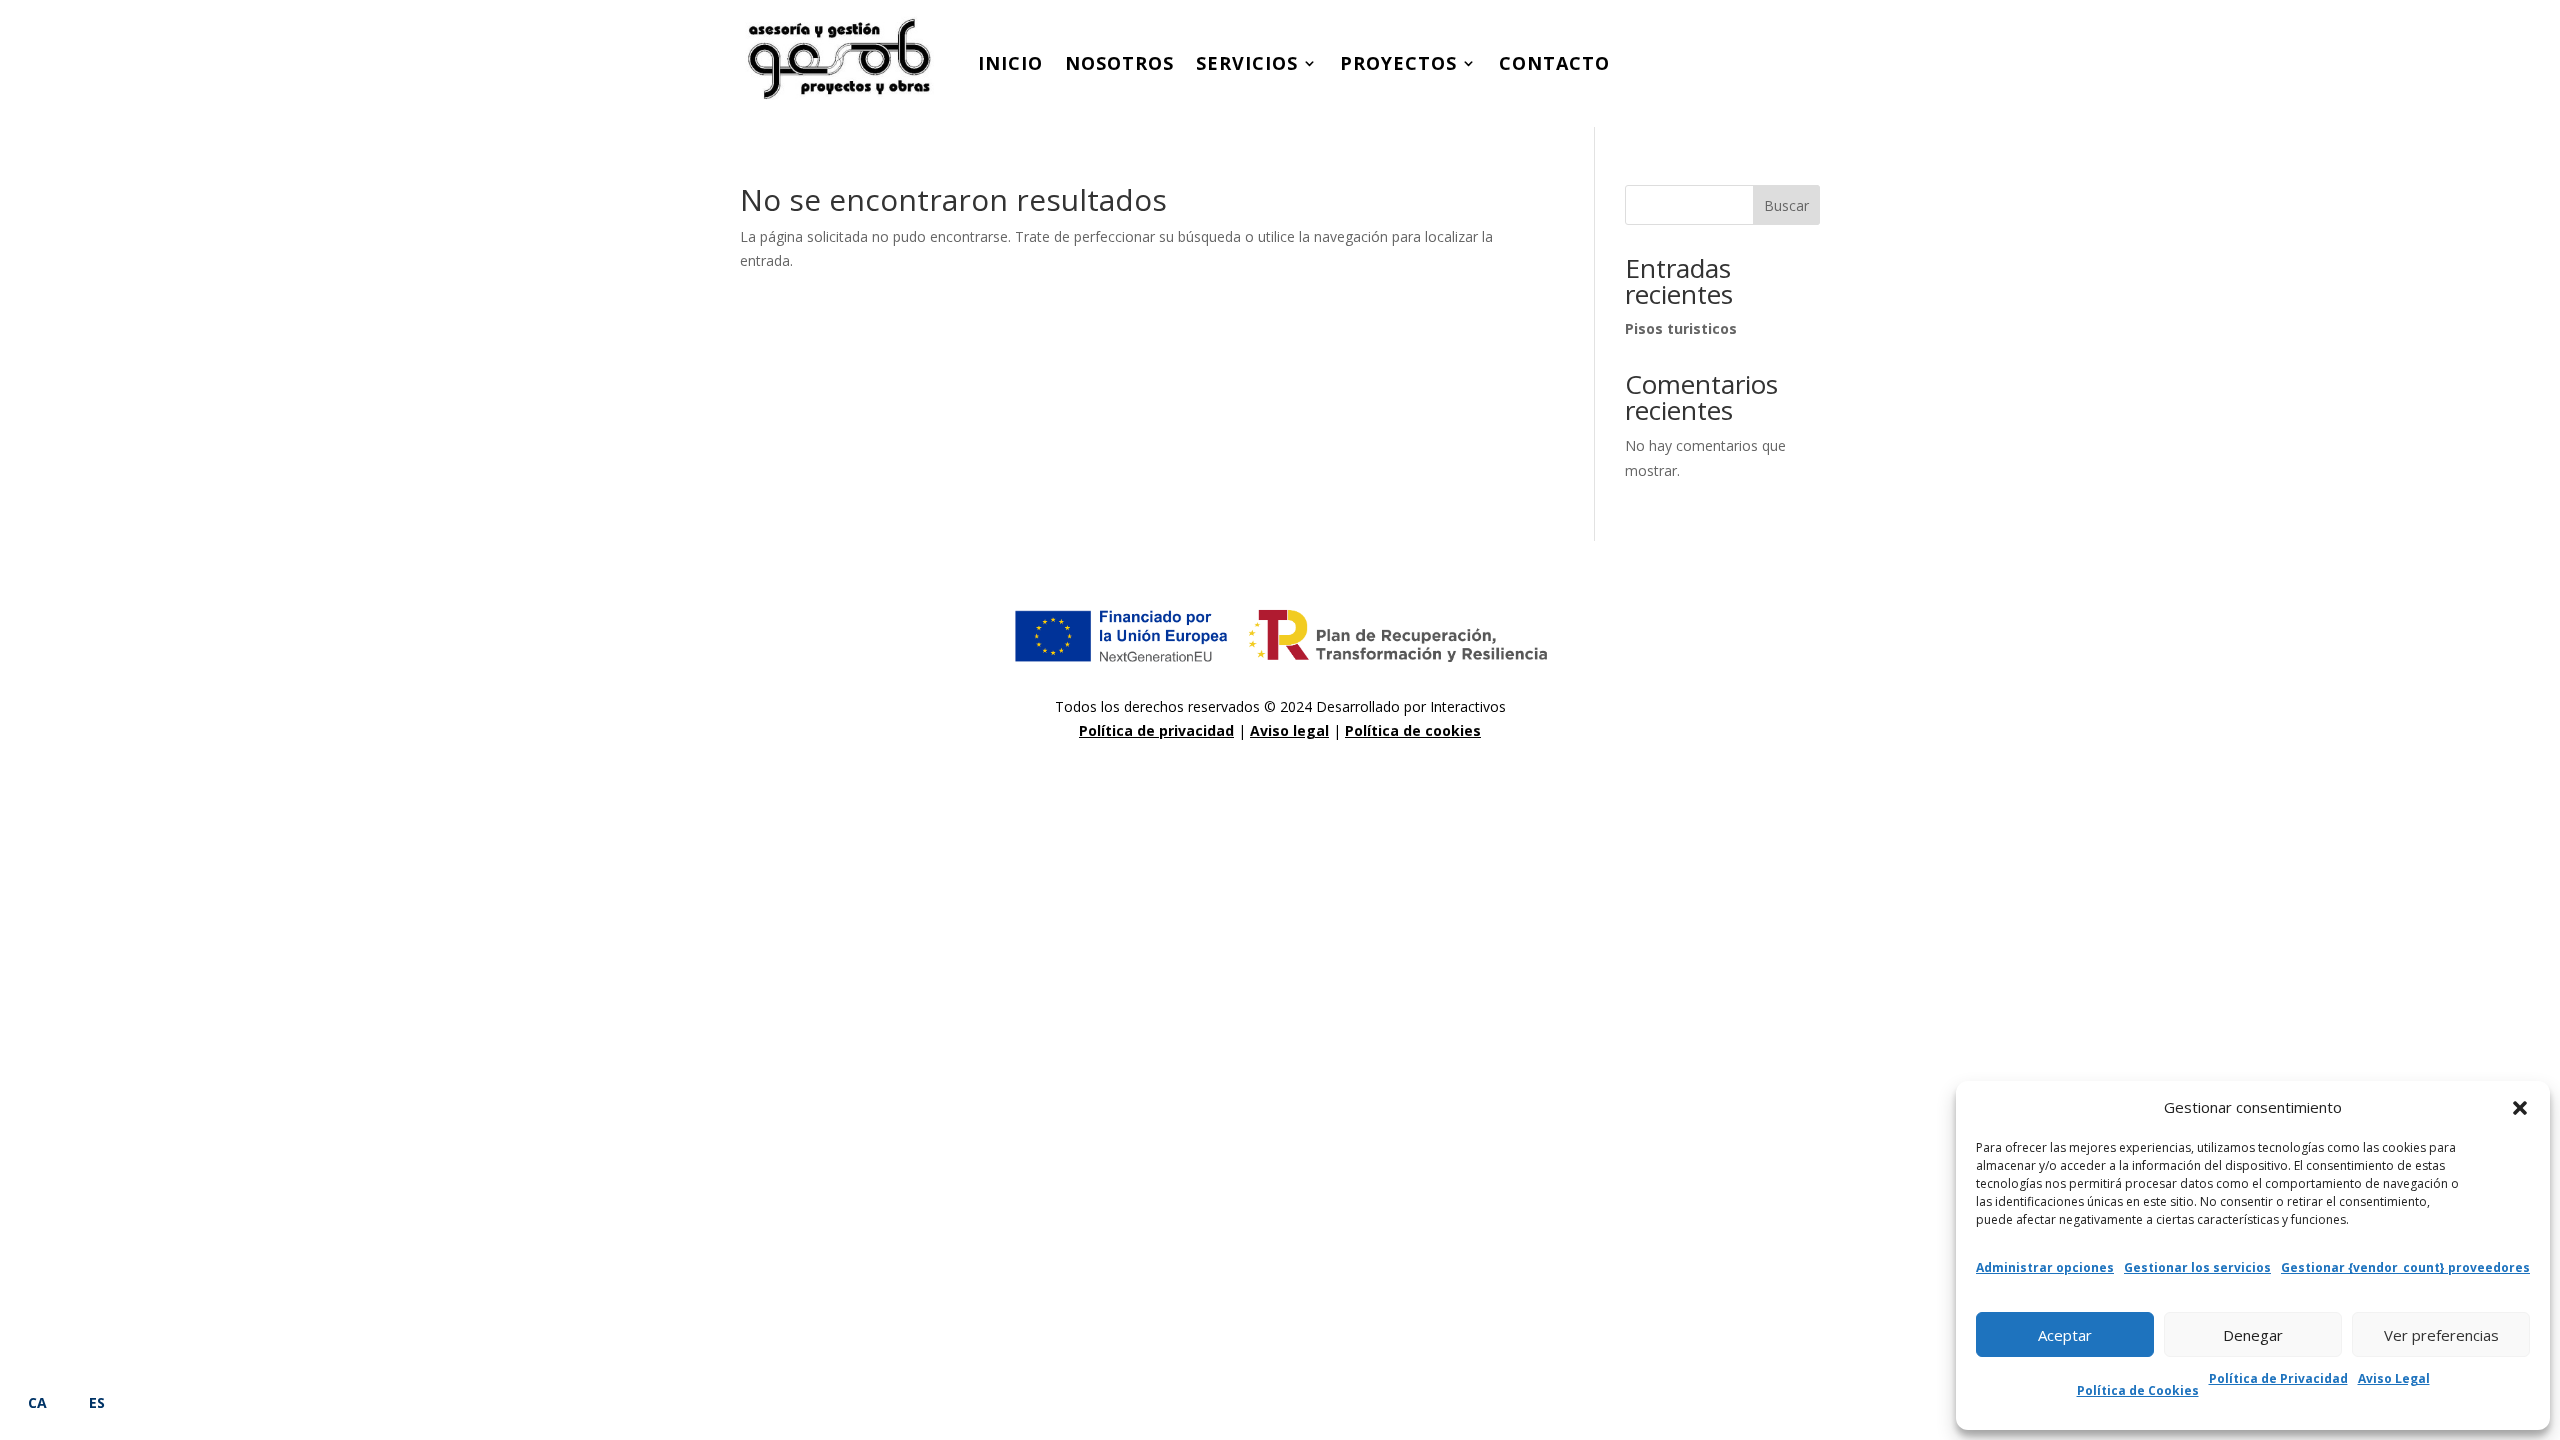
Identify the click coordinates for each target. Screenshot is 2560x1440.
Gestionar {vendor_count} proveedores (2405, 1267)
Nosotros (1119, 63)
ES (97, 1402)
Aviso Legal (2394, 1378)
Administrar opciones (2045, 1267)
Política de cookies (1413, 730)
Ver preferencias (2441, 1335)
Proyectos (1398, 63)
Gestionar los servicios (2197, 1267)
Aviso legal (1289, 730)
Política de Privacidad (2278, 1378)
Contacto (1554, 63)
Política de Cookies (2138, 1390)
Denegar (2253, 1335)
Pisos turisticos (1681, 328)
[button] (2520, 1108)
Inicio (1010, 63)
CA (37, 1402)
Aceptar (2065, 1335)
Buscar (1786, 205)
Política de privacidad (1156, 730)
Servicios (1247, 63)
